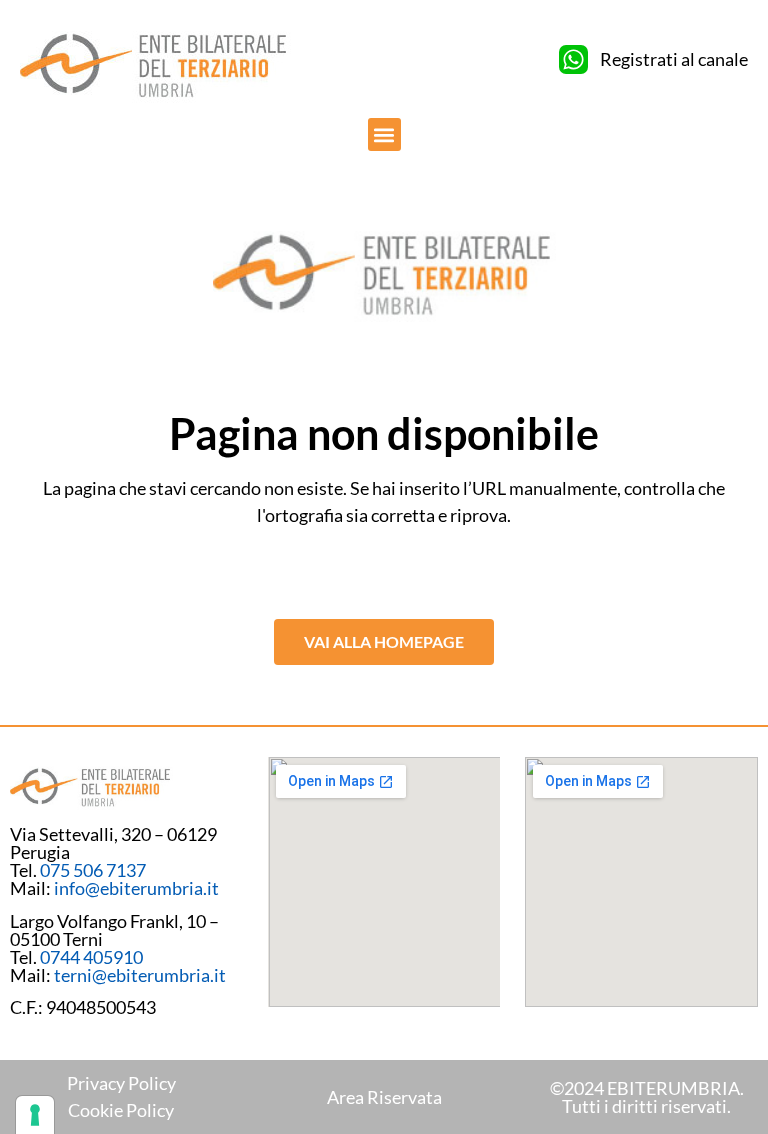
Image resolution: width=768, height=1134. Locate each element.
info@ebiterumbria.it (136, 888)
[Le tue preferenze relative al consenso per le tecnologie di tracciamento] (35, 1115)
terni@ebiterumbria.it (140, 975)
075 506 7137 (93, 870)
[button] (384, 134)
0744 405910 (91, 957)
